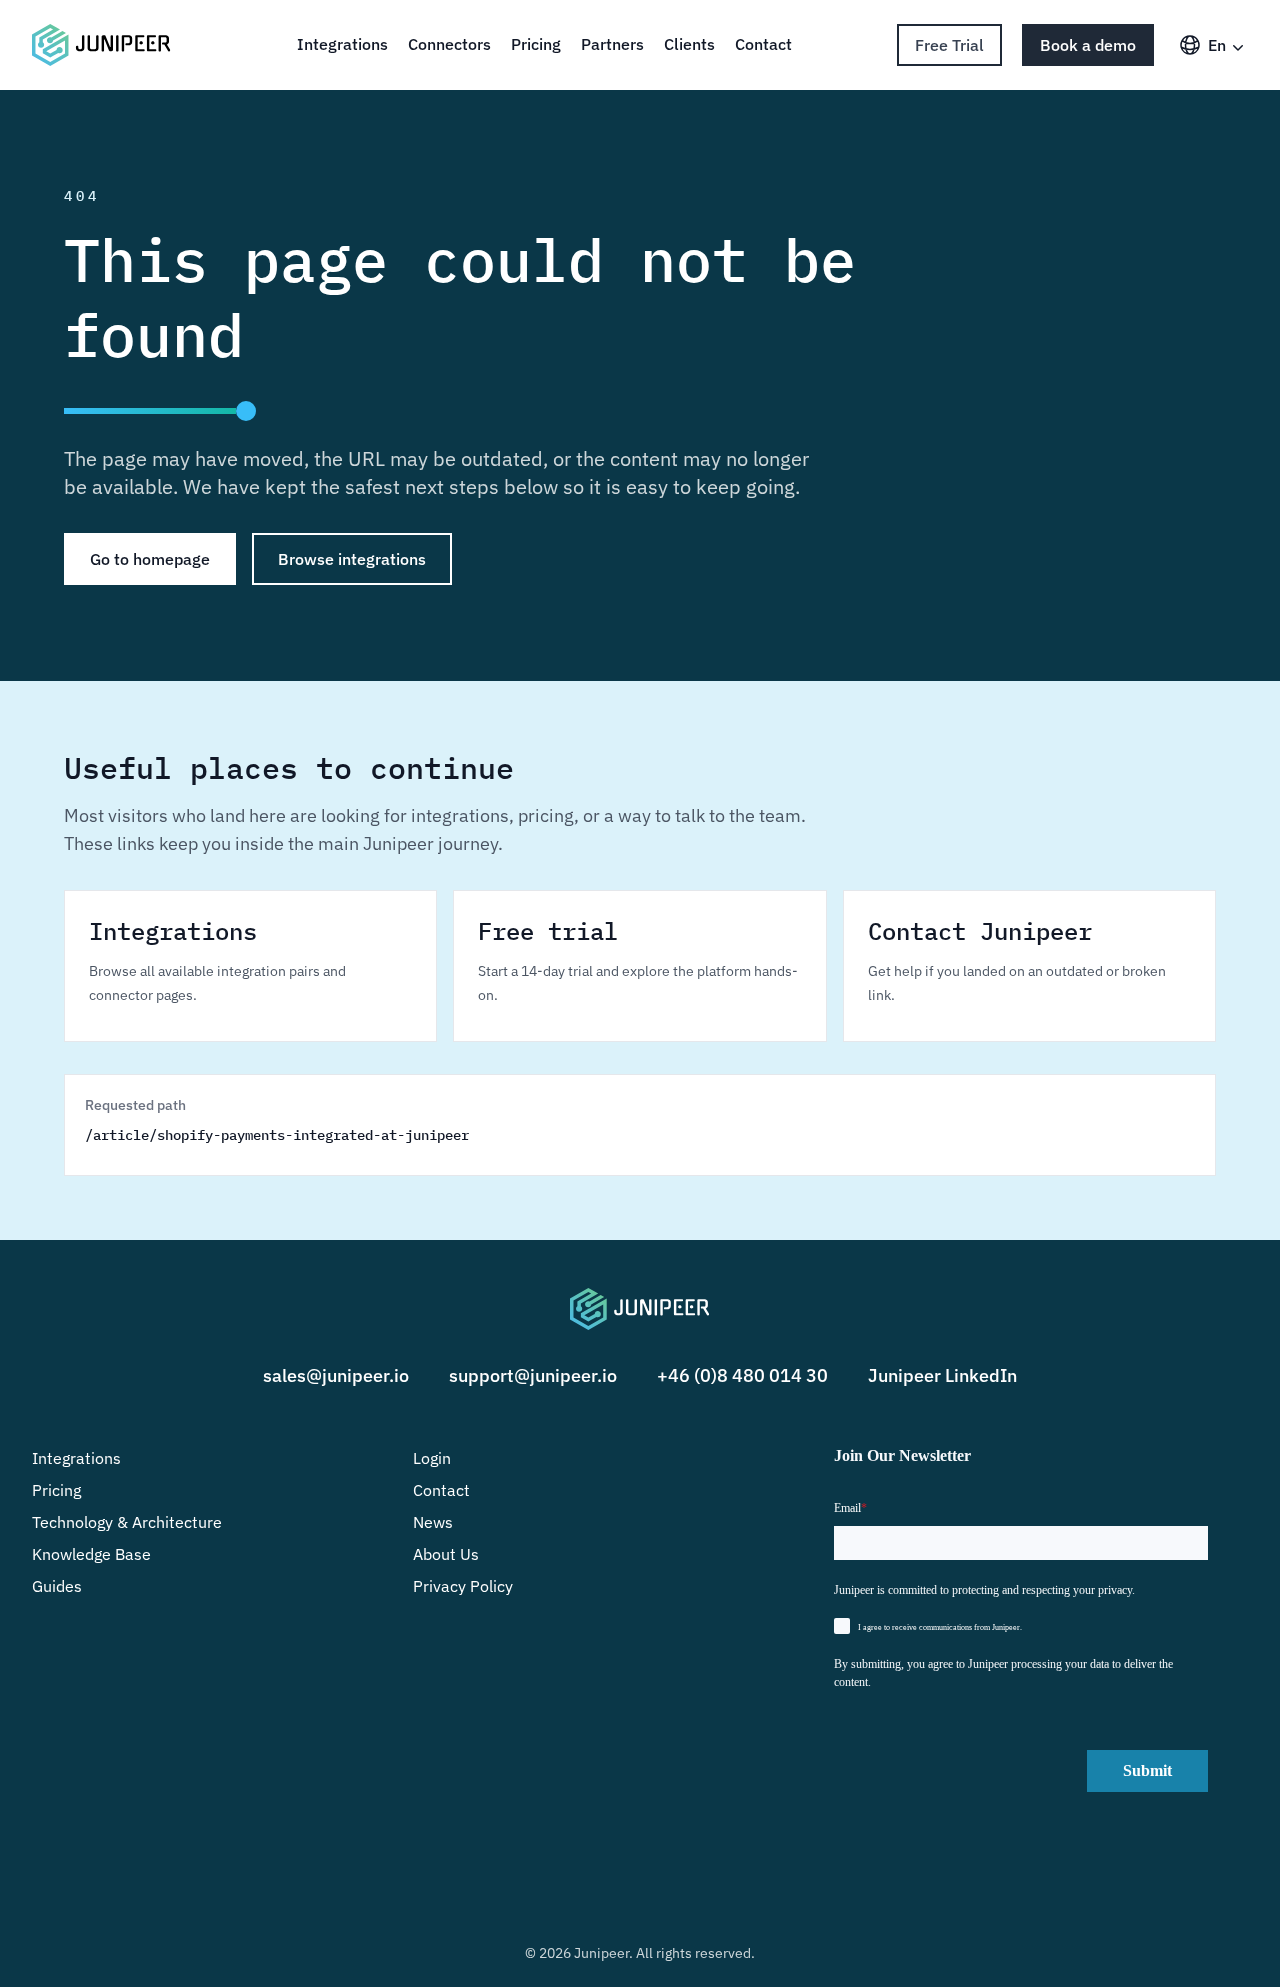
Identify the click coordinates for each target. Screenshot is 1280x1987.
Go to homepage (150, 559)
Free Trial (949, 45)
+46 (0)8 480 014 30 (742, 1375)
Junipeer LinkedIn (942, 1375)
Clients (689, 44)
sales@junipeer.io (336, 1375)
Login (432, 1458)
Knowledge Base (91, 1554)
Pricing (536, 44)
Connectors (449, 44)
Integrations (342, 44)
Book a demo (1088, 45)
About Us (446, 1554)
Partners (612, 44)
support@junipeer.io (533, 1375)
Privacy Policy (463, 1586)
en (1217, 45)
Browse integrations (352, 559)
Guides (57, 1586)
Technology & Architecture (127, 1522)
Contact (763, 44)
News (433, 1522)
